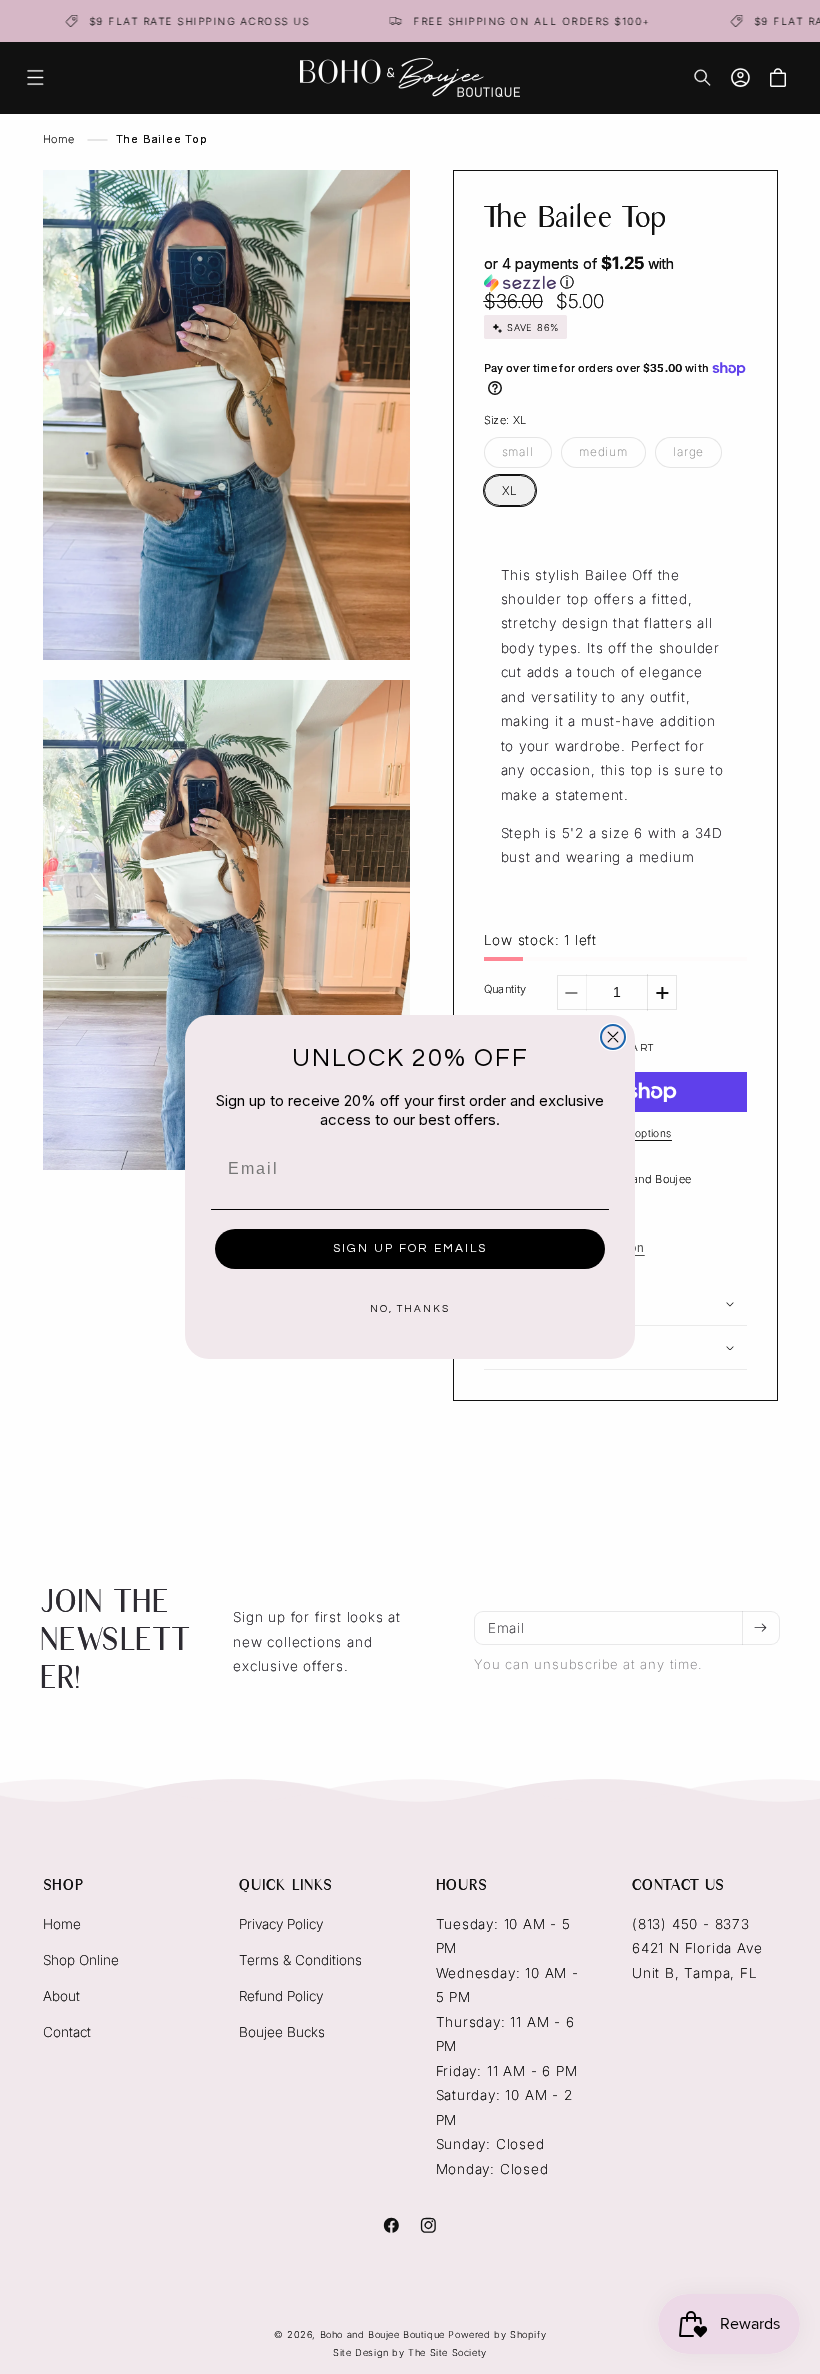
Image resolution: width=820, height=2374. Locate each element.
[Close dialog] (613, 1037)
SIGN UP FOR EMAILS (410, 1248)
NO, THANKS (410, 1309)
